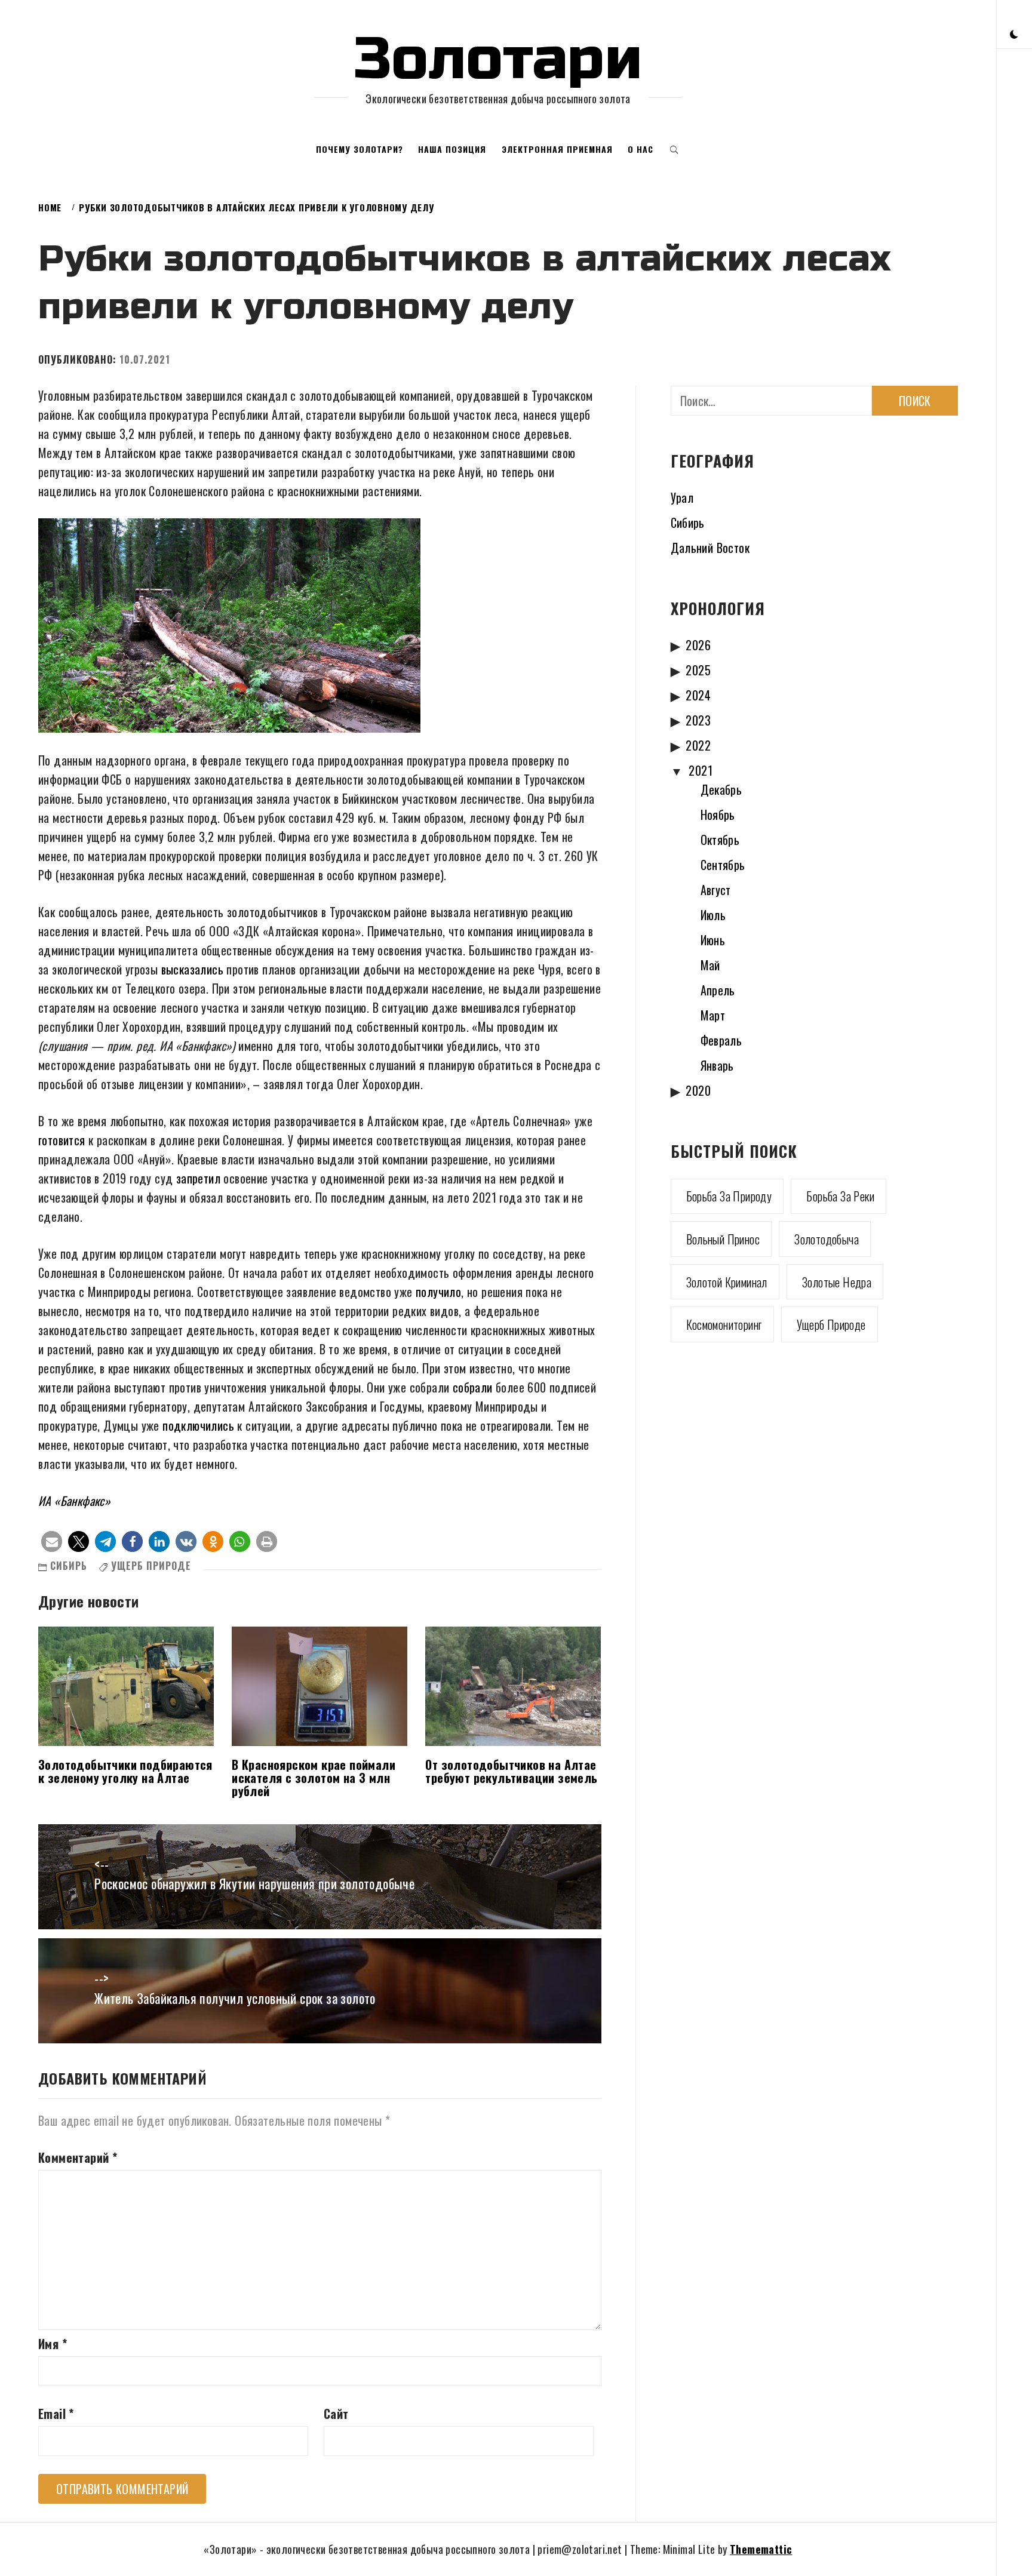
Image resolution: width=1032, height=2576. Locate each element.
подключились (198, 1425)
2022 (698, 745)
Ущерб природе (151, 1566)
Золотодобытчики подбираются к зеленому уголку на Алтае (125, 1771)
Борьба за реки (840, 1196)
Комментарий (78, 2157)
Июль (713, 915)
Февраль (721, 1040)
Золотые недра (837, 1282)
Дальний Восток (710, 548)
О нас (641, 149)
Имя (53, 2344)
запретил (198, 1178)
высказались (192, 969)
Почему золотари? (360, 149)
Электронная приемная (557, 149)
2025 (698, 670)
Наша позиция (452, 149)
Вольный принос (723, 1239)
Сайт (336, 2414)
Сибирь (69, 1566)
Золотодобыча (827, 1239)
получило (438, 1292)
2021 (701, 770)
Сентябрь (723, 865)
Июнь (713, 940)
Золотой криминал (727, 1282)
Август (716, 890)
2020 (698, 1090)
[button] (1014, 33)
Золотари (498, 59)
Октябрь (720, 840)
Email (56, 2414)
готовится (62, 1140)
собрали (473, 1387)
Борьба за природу (729, 1196)
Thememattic (761, 2549)
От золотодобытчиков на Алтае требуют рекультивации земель (511, 1771)
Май (710, 965)
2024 (698, 695)
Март (713, 1015)
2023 (698, 720)
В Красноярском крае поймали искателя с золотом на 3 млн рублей (314, 1778)
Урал (682, 497)
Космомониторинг (724, 1324)
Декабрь (721, 789)
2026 (698, 645)
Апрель (718, 990)
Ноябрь (718, 814)
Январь (717, 1065)
